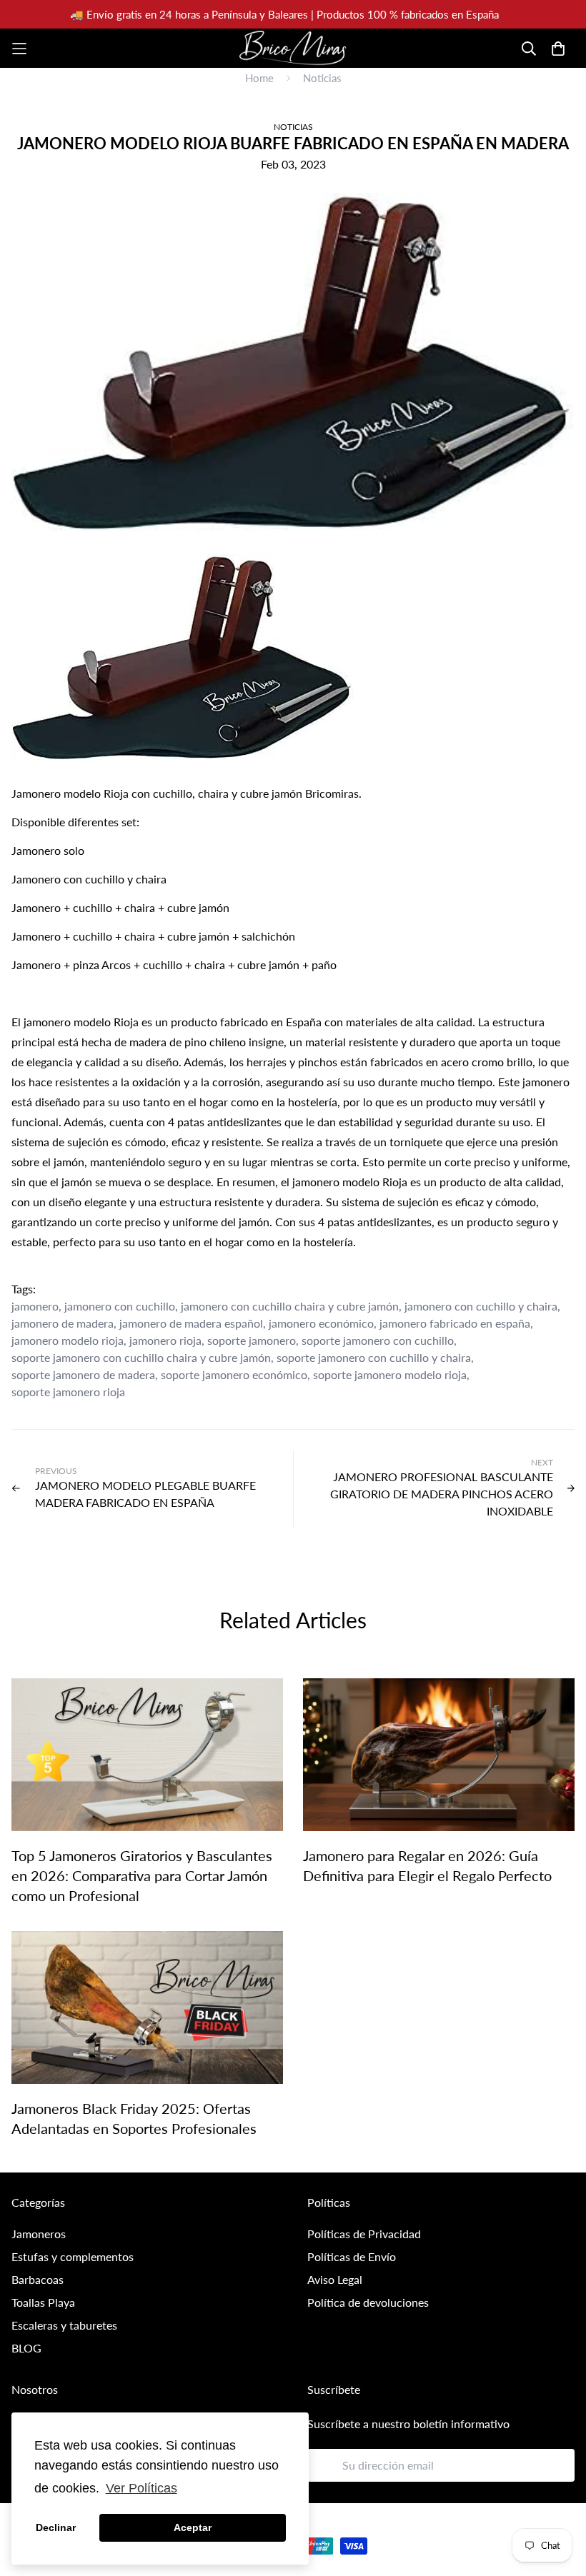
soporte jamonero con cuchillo (378, 1340)
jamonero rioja (165, 1340)
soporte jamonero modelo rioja (390, 1374)
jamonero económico (321, 1323)
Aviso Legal (335, 2279)
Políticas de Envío (352, 2256)
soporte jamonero (252, 1340)
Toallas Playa (43, 2302)
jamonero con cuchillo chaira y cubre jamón (290, 1306)
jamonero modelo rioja (68, 1340)
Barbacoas (38, 2279)
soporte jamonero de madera (83, 1374)
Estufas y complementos (73, 2256)
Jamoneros (39, 2234)
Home (259, 78)
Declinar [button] (56, 2527)
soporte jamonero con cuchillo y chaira (374, 1357)
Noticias (322, 78)
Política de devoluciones (368, 2302)
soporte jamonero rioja (68, 1392)
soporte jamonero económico (234, 1374)
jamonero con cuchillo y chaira (481, 1306)
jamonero (35, 1306)
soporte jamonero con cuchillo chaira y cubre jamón (141, 1357)
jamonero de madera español (191, 1323)
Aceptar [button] (193, 2527)
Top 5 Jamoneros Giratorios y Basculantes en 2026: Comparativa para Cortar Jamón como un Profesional (142, 1875)
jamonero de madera (63, 1323)
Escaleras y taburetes (64, 2325)
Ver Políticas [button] (141, 2488)
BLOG (26, 2348)
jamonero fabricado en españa (455, 1323)
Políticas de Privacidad (364, 2234)
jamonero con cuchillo (120, 1306)
